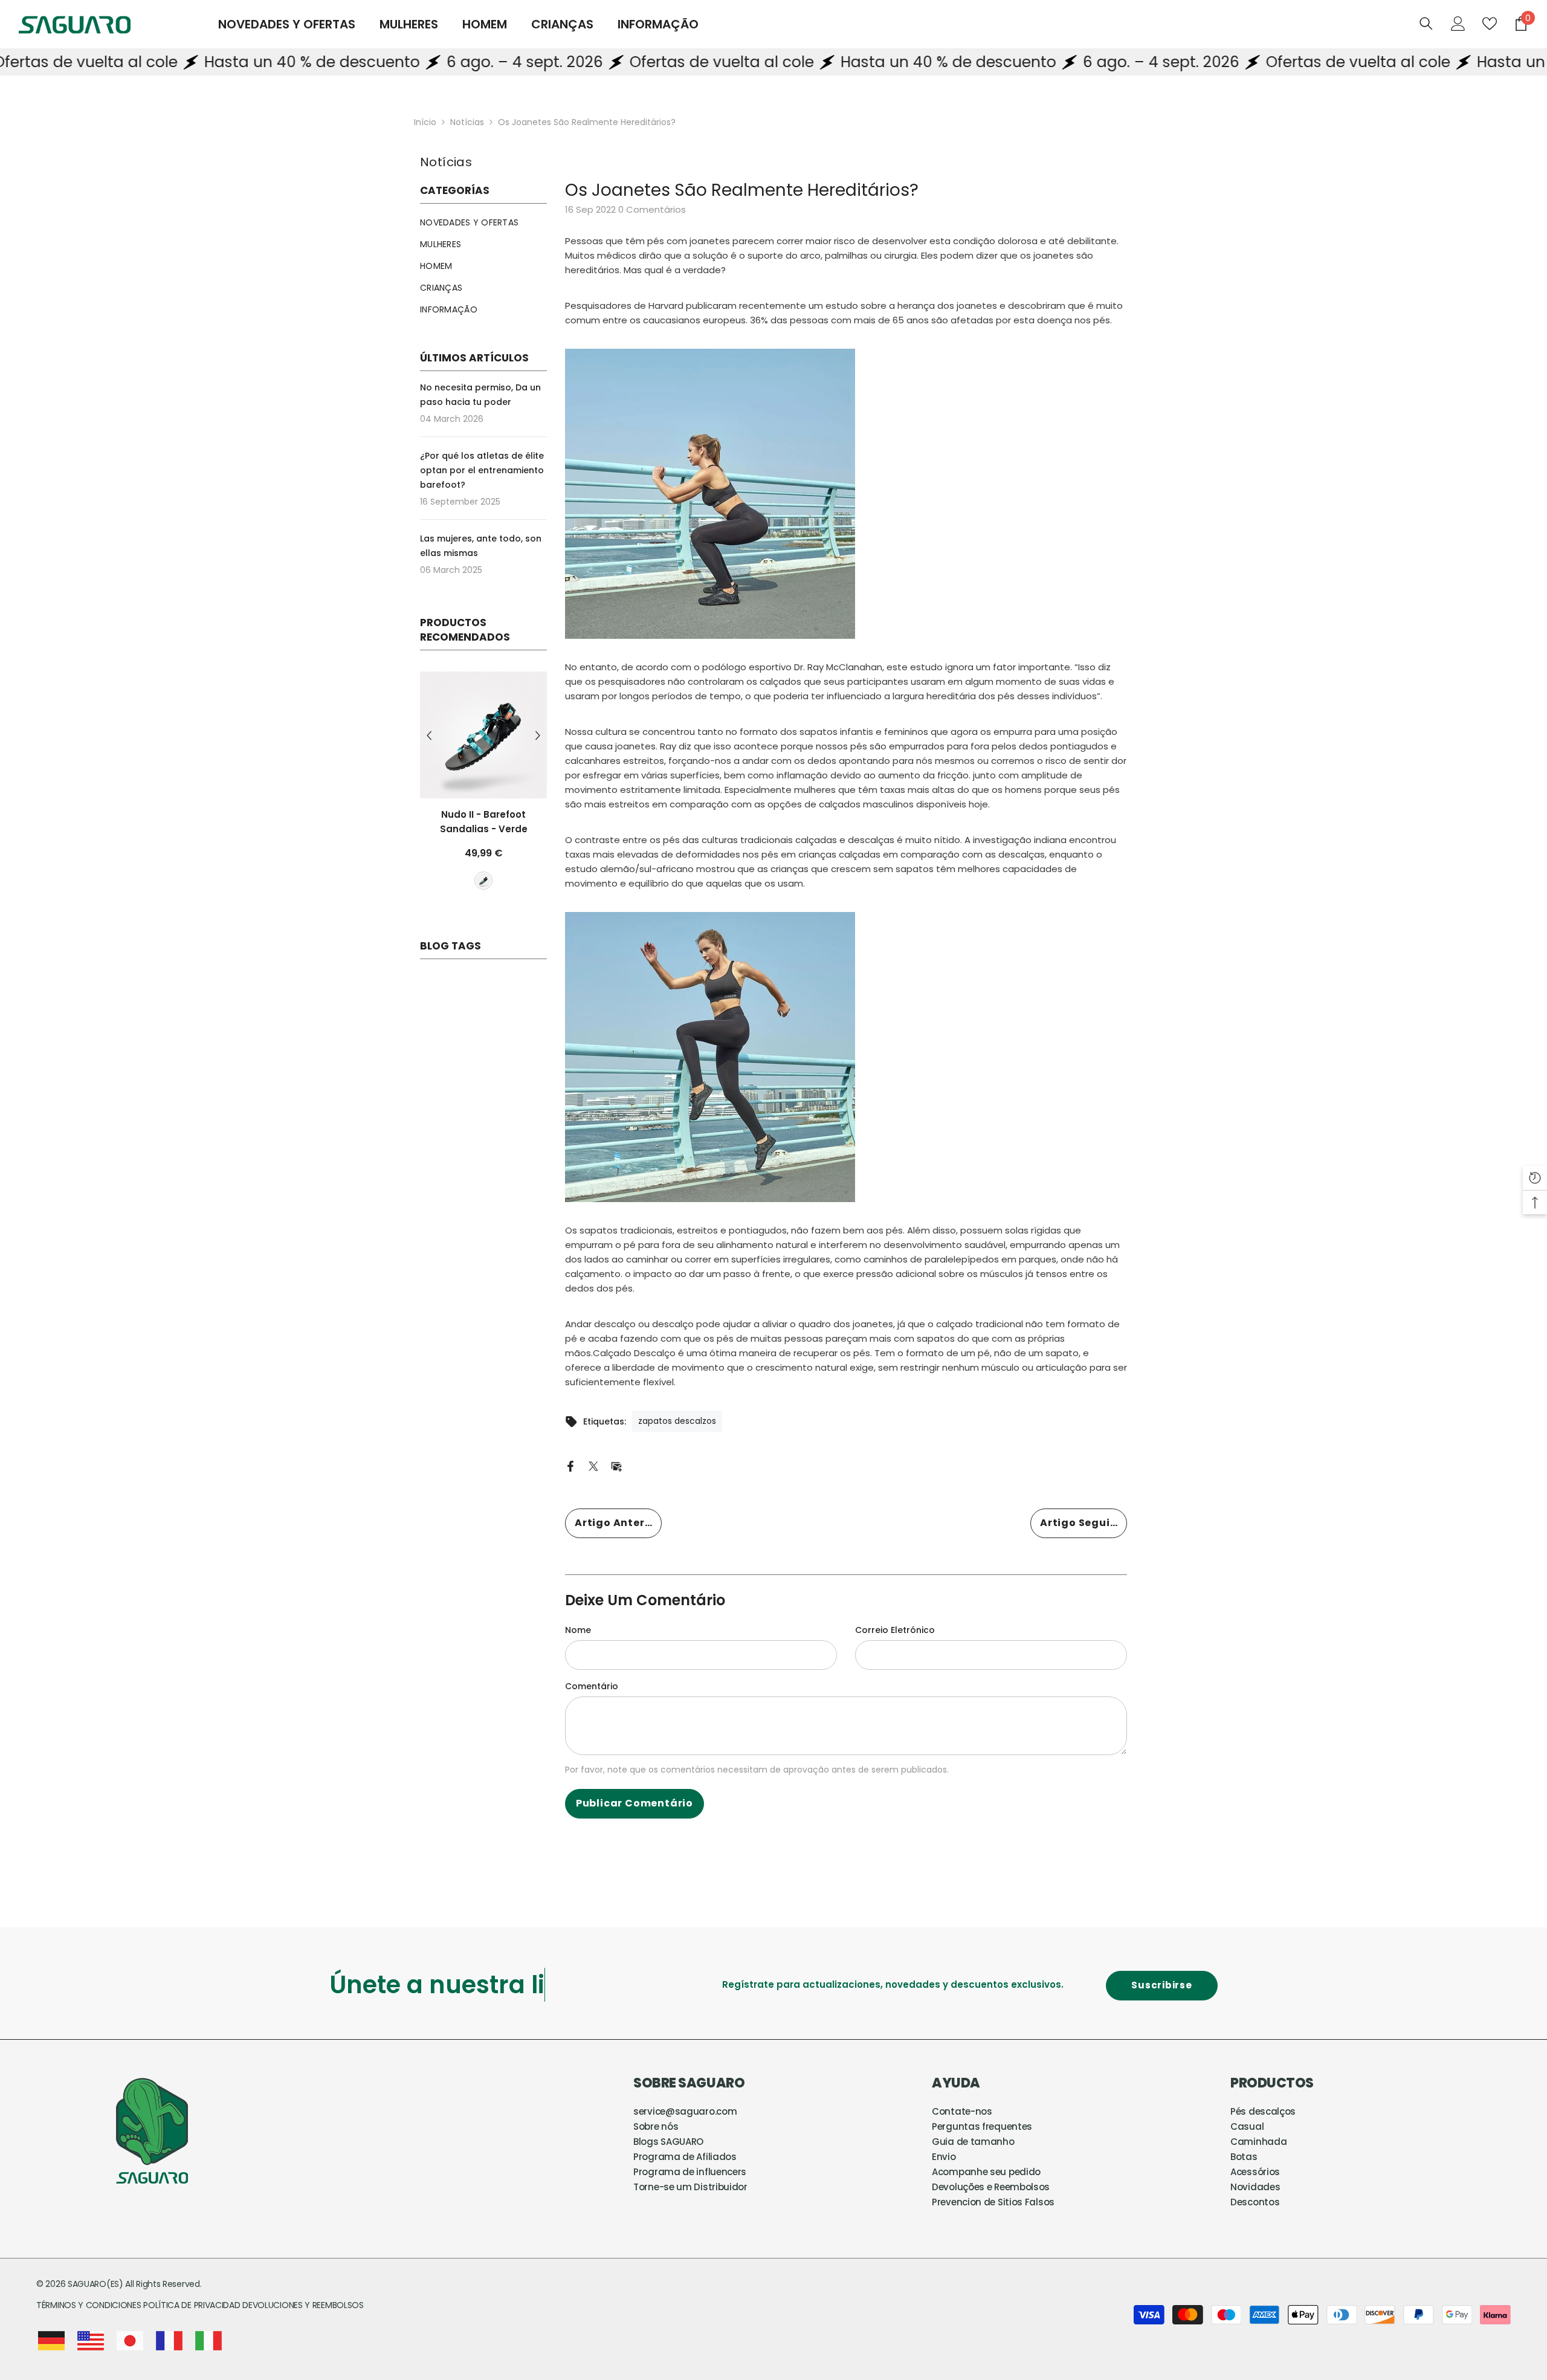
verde (484, 895)
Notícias (467, 122)
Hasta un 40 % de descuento (217, 62)
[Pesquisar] (1426, 23)
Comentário (592, 1686)
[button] (429, 742)
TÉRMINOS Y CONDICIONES (90, 2305)
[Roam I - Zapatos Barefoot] (483, 735)
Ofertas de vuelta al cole (627, 62)
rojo (505, 895)
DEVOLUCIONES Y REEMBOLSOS (303, 2305)
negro (442, 895)
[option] (483, 794)
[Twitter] (593, 1466)
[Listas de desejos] (1490, 24)
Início (425, 122)
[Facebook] (570, 1466)
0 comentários (652, 209)
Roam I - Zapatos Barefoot (484, 822)
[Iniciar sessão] (1458, 24)
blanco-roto (463, 895)
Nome (578, 1630)
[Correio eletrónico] (616, 1466)
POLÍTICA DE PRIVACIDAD (192, 2305)
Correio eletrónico (895, 1630)
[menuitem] (483, 222)
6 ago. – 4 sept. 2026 (430, 62)
